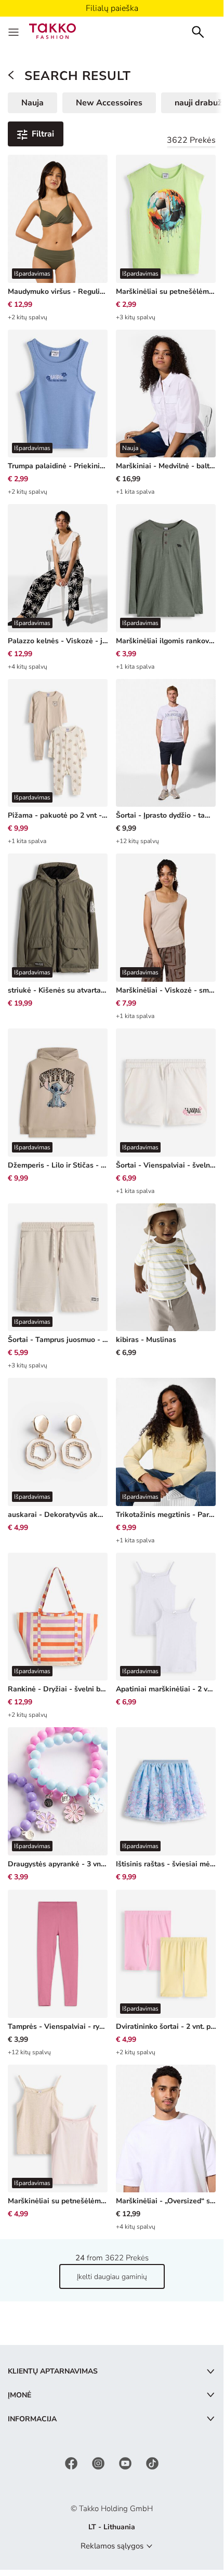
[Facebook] (72, 2463)
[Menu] (15, 31)
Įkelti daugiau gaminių (112, 2277)
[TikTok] (152, 2463)
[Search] (198, 31)
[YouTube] (126, 2463)
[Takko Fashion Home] (52, 30)
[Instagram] (99, 2463)
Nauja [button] (32, 103)
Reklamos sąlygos (112, 2546)
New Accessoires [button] (109, 103)
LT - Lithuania (112, 2527)
